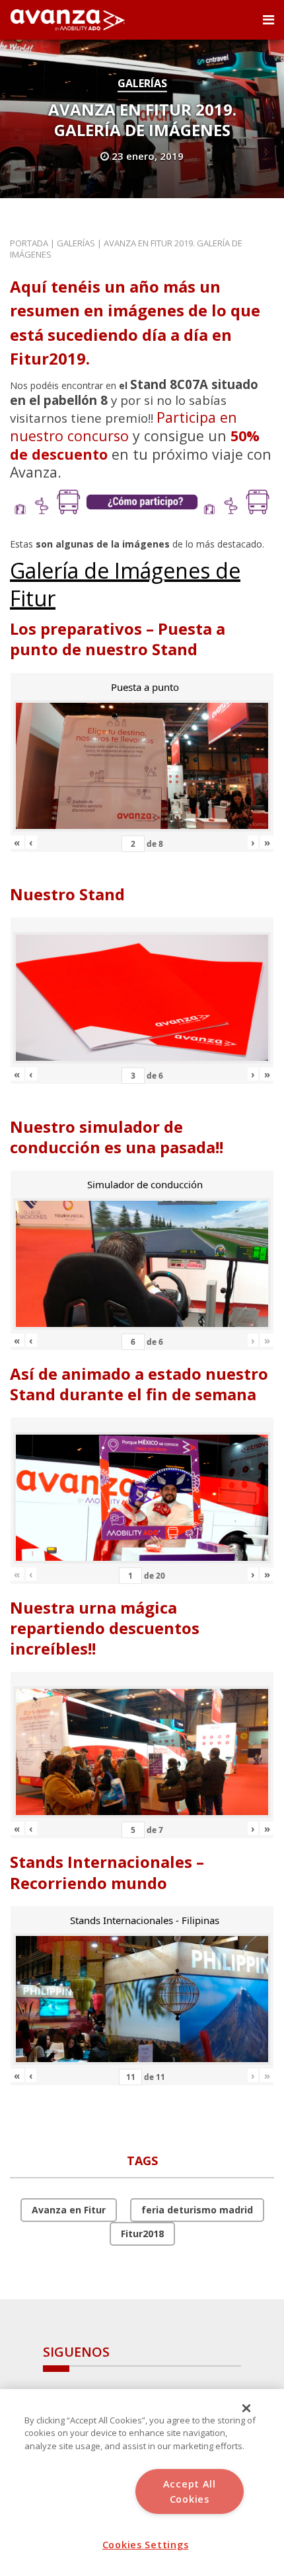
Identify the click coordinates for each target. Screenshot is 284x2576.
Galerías (142, 83)
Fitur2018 (142, 2234)
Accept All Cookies (190, 2491)
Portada (29, 243)
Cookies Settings (146, 2545)
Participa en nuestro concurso (124, 426)
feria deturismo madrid (197, 2210)
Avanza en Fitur (69, 2210)
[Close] (246, 2408)
